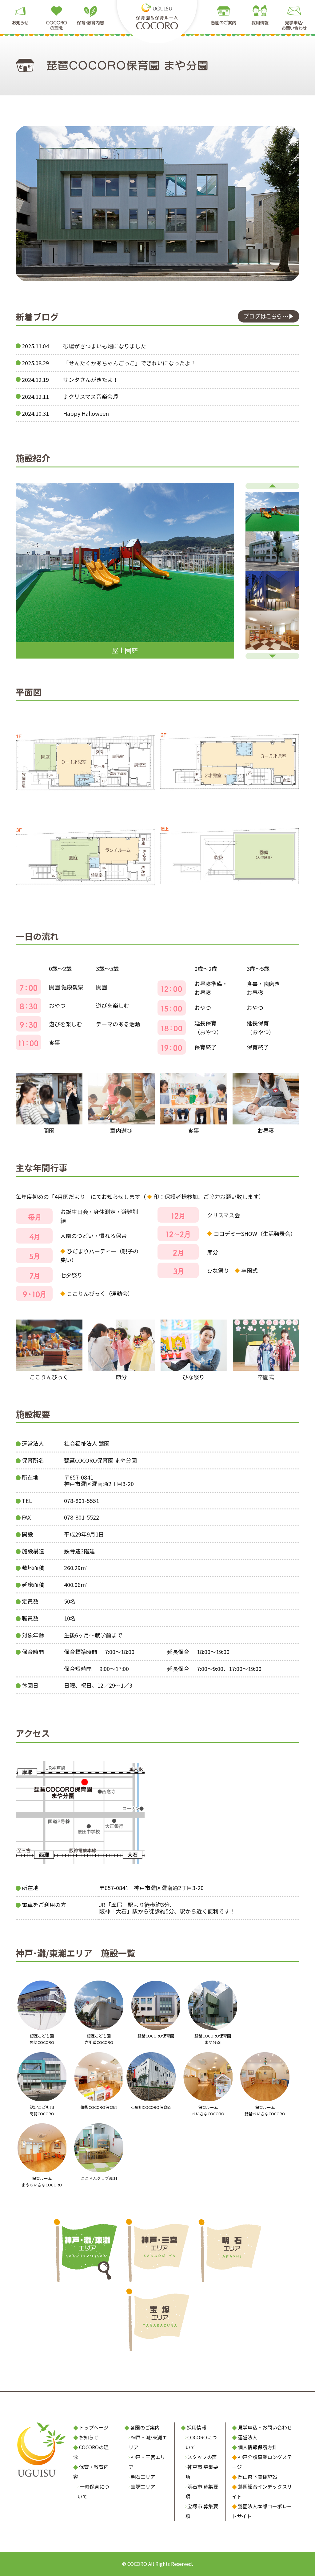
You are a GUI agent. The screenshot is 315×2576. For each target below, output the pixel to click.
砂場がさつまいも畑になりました (105, 346)
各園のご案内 (145, 2427)
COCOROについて (201, 2442)
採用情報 (197, 2427)
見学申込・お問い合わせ (265, 2427)
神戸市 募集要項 (202, 2472)
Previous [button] (272, 486)
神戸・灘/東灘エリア (148, 2442)
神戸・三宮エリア (147, 2462)
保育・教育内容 (91, 2472)
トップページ (94, 2427)
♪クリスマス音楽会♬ (91, 396)
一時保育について (93, 2491)
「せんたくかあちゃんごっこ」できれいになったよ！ (130, 363)
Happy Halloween (86, 413)
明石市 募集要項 (202, 2491)
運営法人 (248, 2437)
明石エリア (143, 2477)
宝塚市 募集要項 (202, 2511)
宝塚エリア (143, 2486)
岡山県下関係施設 (257, 2477)
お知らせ (89, 2437)
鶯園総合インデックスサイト (262, 2491)
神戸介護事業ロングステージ (262, 2462)
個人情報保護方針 (257, 2447)
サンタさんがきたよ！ (91, 379)
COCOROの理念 (91, 2452)
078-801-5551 (82, 1500)
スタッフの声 (202, 2457)
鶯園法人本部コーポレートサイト (262, 2511)
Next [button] (272, 656)
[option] (125, 571)
